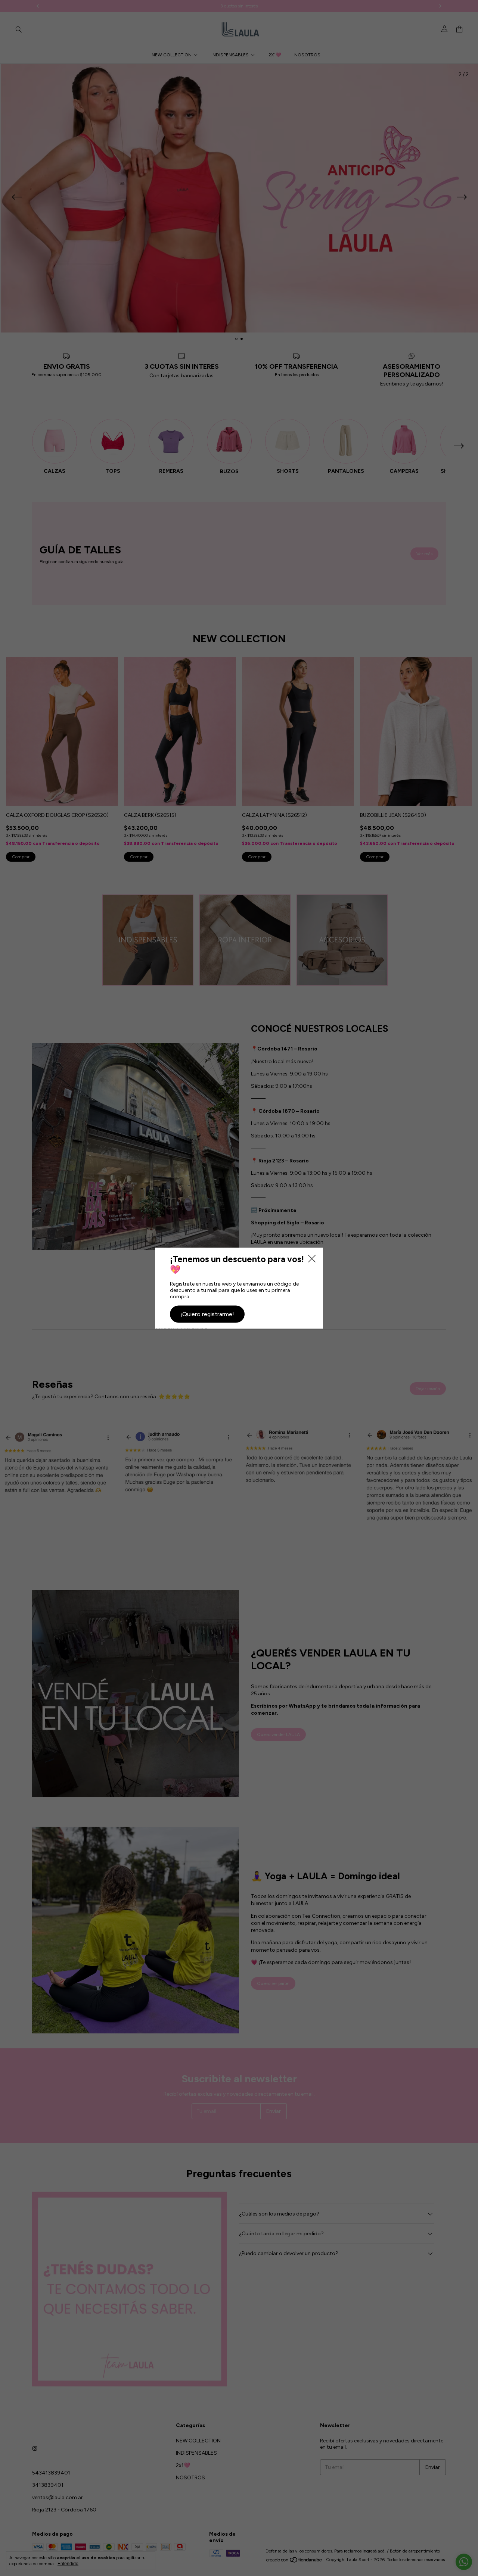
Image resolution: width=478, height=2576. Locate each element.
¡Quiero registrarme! (207, 1314)
